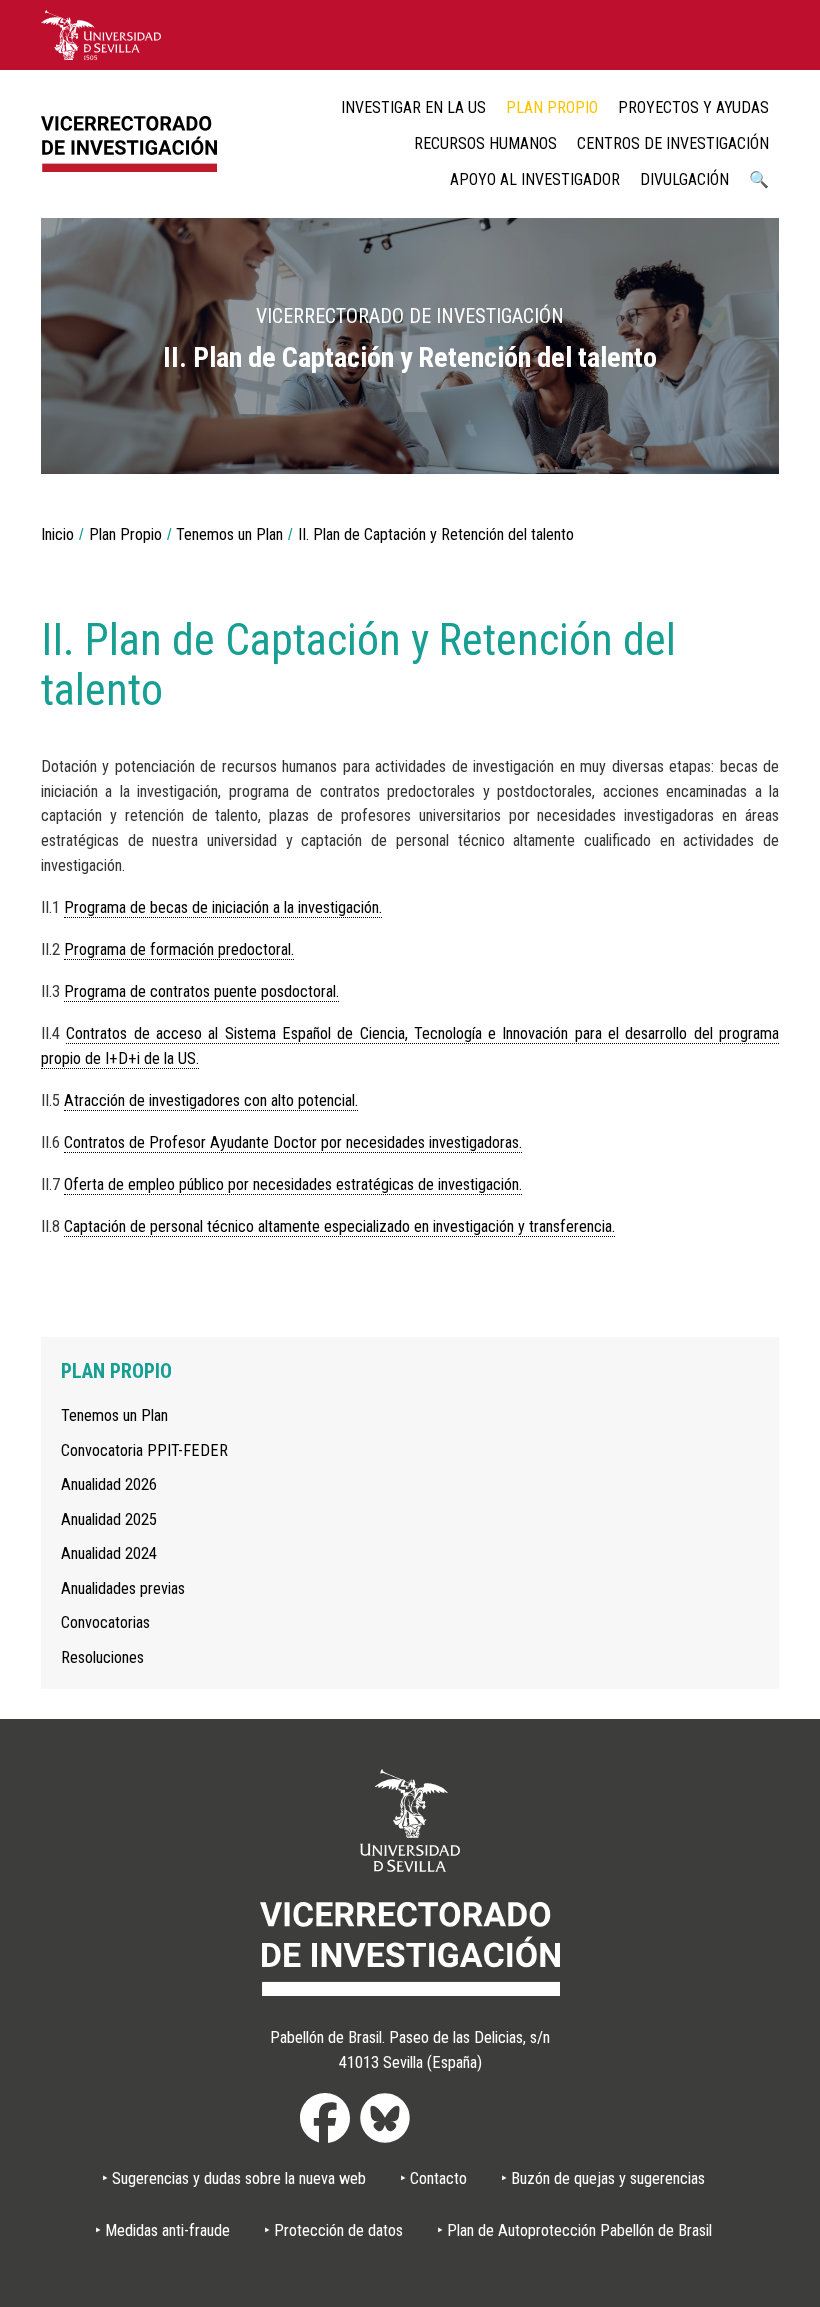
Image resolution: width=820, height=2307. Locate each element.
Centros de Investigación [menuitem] (673, 143)
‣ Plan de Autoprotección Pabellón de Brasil (574, 2230)
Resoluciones (102, 1657)
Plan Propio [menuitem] (552, 107)
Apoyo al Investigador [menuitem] (535, 179)
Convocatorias (105, 1622)
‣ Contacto (433, 2178)
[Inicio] (136, 143)
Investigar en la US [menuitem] (413, 107)
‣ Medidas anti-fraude (162, 2230)
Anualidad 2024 (109, 1553)
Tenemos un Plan (229, 534)
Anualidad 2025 (109, 1519)
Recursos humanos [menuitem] (485, 143)
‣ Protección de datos (333, 2230)
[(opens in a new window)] (101, 34)
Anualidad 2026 (109, 1484)
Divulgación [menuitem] (684, 179)
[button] (749, 444)
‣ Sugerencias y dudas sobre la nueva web (234, 2178)
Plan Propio (125, 534)
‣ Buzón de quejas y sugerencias (603, 2178)
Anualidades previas (123, 1588)
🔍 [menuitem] (759, 179)
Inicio (57, 534)
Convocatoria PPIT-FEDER (144, 1450)
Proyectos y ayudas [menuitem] (693, 107)
